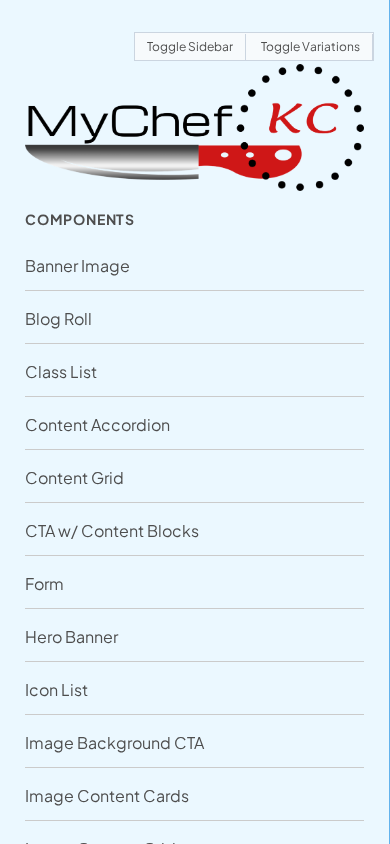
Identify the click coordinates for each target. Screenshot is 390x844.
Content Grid (74, 477)
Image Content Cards (107, 795)
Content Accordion (97, 424)
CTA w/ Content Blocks (112, 530)
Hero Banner (71, 636)
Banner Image (77, 265)
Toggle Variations (310, 46)
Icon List (56, 689)
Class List (61, 371)
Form (44, 583)
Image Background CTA (114, 742)
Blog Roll (58, 318)
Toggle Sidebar (190, 46)
